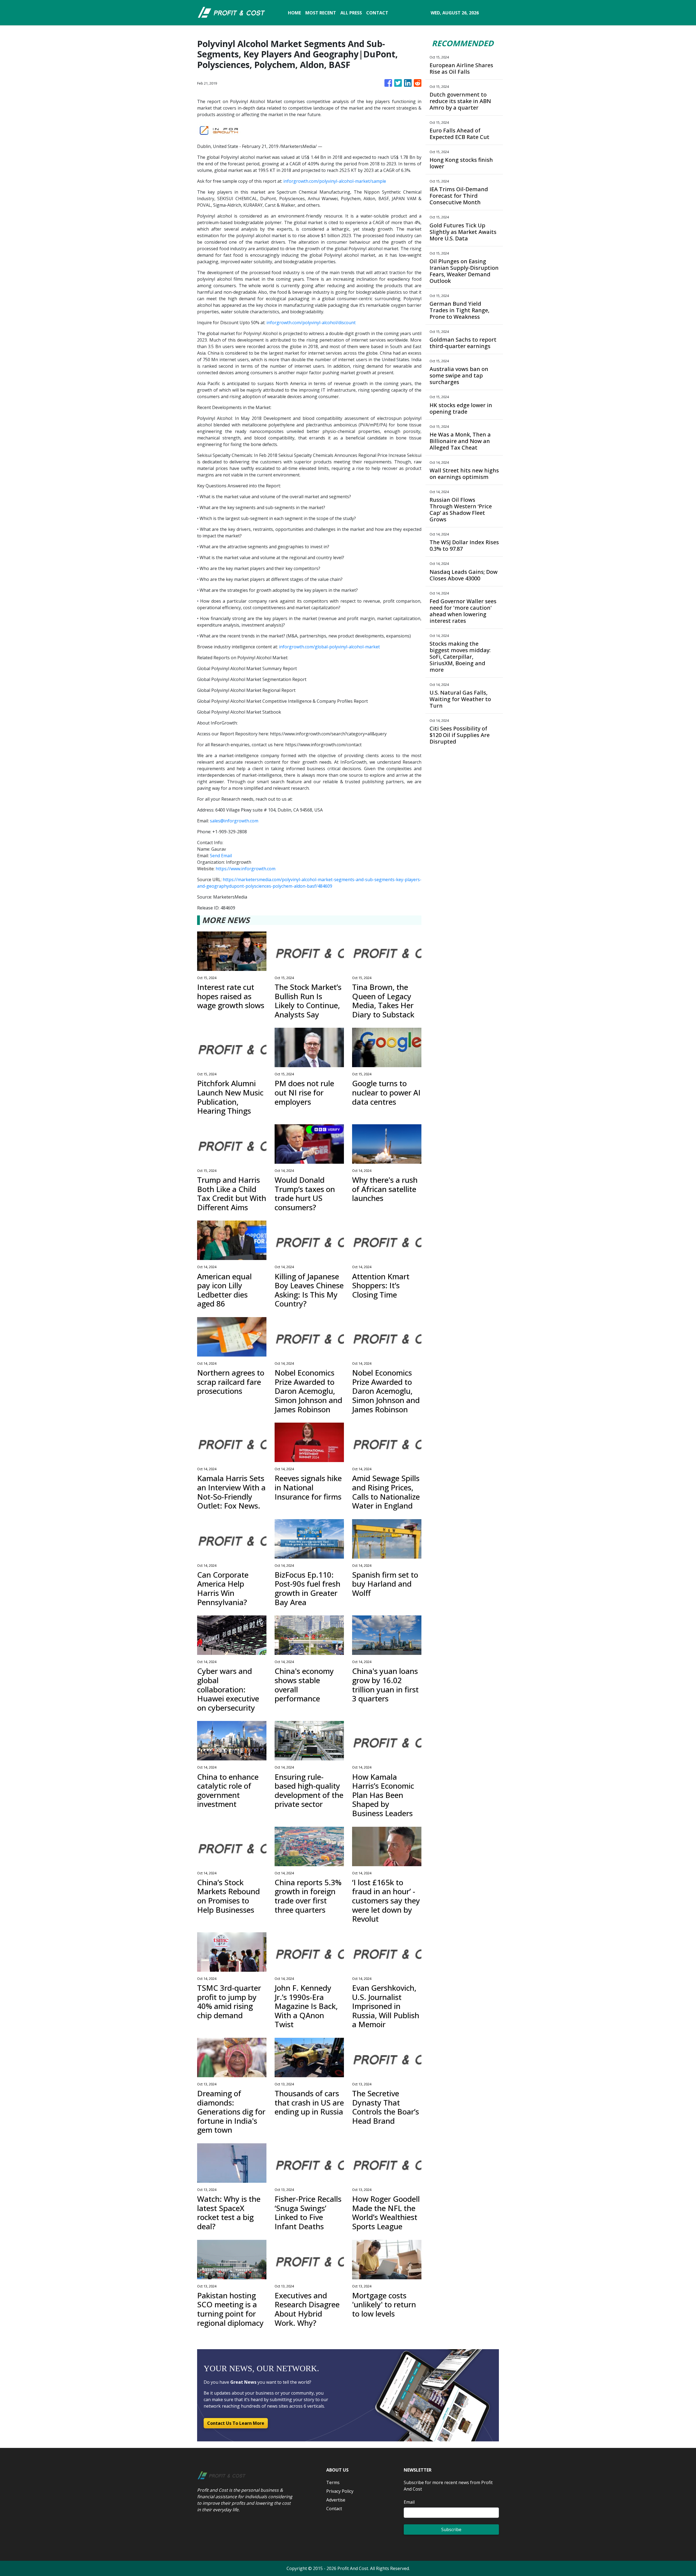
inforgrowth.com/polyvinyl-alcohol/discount (311, 323)
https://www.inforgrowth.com (246, 869)
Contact (334, 2509)
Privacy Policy (340, 2491)
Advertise (336, 2500)
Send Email (221, 856)
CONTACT (377, 13)
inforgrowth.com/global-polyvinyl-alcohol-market (329, 647)
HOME (294, 13)
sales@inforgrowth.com (234, 821)
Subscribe (451, 2529)
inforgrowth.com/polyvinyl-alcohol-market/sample (335, 181)
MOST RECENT (321, 13)
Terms (333, 2482)
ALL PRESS (351, 13)
